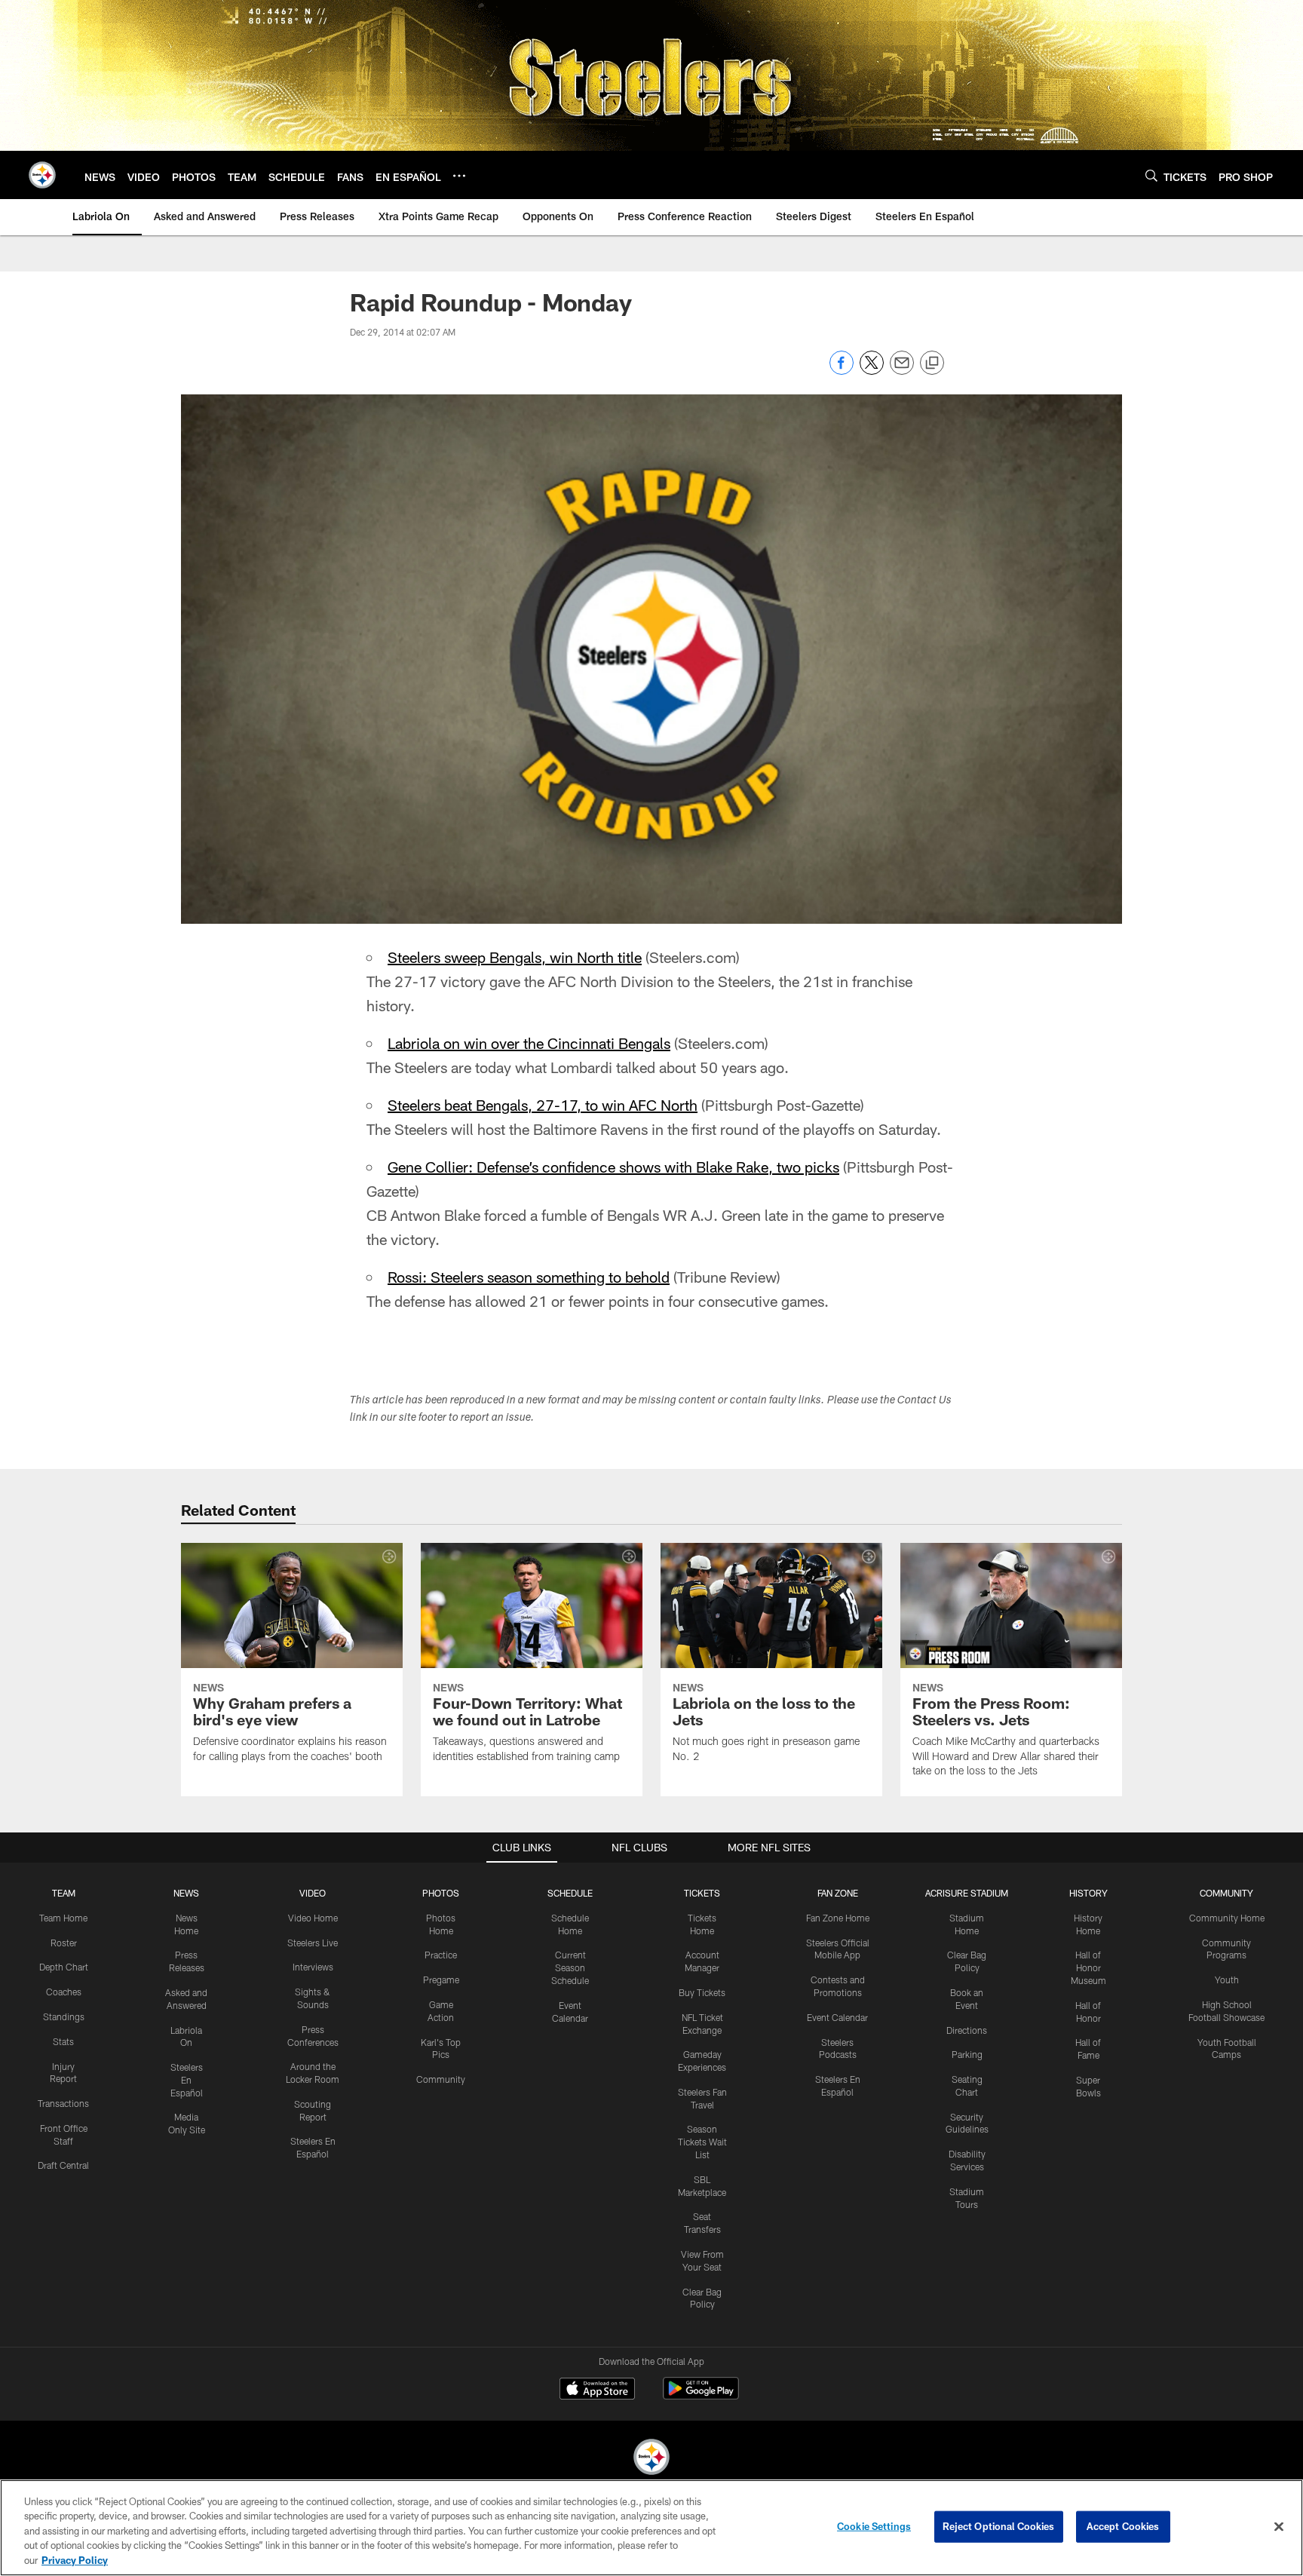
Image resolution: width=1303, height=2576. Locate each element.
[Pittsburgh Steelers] (651, 2459)
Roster (64, 1943)
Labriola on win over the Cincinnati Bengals (529, 1043)
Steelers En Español (187, 2080)
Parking (967, 2054)
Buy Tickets (702, 1992)
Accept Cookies (1123, 2526)
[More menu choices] (459, 176)
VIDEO (313, 1893)
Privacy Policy (75, 2560)
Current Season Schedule (570, 1967)
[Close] (1279, 2527)
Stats (63, 2041)
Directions (967, 2030)
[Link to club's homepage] (42, 175)
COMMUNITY (1226, 1893)
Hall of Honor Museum (1088, 1967)
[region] (651, 2528)
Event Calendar (837, 2017)
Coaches (64, 1992)
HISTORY (1088, 1893)
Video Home (313, 1918)
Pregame (441, 1980)
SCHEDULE (570, 1893)
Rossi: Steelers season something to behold (529, 1277)
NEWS (186, 1893)
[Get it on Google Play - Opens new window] (701, 2396)
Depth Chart (64, 1967)
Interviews (313, 1967)
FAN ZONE (838, 1893)
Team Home (63, 1918)
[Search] (1151, 175)
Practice (441, 1955)
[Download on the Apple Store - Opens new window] (597, 2390)
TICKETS (702, 1893)
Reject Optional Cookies (999, 2526)
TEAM (64, 1893)
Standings (64, 2016)
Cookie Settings (874, 2526)
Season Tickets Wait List (702, 2142)
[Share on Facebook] (842, 371)
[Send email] (902, 371)
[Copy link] (932, 363)
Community (441, 2079)
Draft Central (63, 2165)
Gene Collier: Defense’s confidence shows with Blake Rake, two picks (613, 1167)
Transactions (63, 2103)
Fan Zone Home (838, 1918)
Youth (1227, 1980)
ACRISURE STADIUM (967, 1893)
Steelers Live (313, 1943)
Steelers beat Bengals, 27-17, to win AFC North (543, 1105)
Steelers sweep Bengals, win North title (515, 957)
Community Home (1227, 1918)
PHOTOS (441, 1893)
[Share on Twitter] (872, 371)
